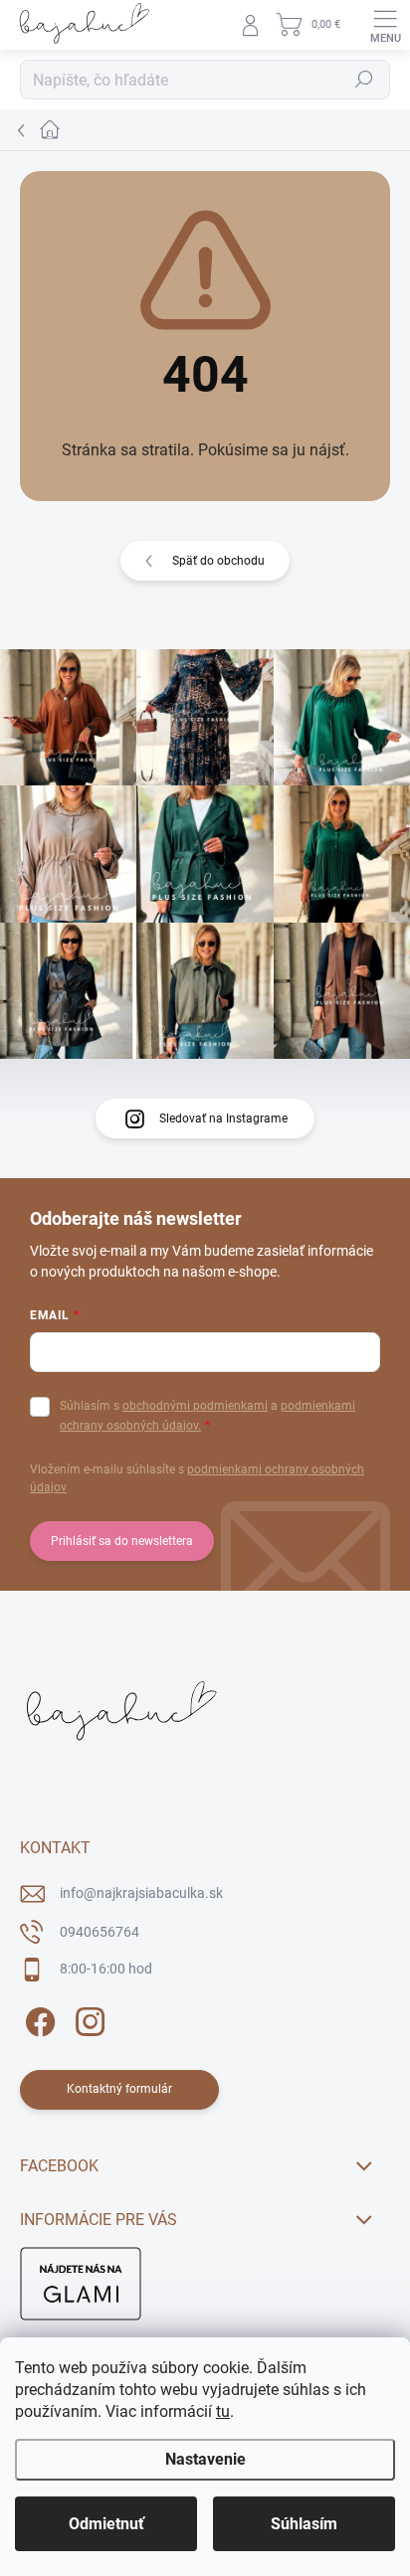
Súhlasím (304, 2524)
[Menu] (385, 25)
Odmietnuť (106, 2524)
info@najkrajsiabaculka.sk (141, 1893)
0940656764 (100, 1932)
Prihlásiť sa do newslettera (122, 1541)
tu (223, 2411)
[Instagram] (87, 2019)
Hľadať (364, 80)
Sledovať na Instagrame (223, 1118)
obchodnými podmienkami (195, 1406)
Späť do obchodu (218, 561)
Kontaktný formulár (119, 2089)
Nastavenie (205, 2459)
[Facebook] (37, 2019)
